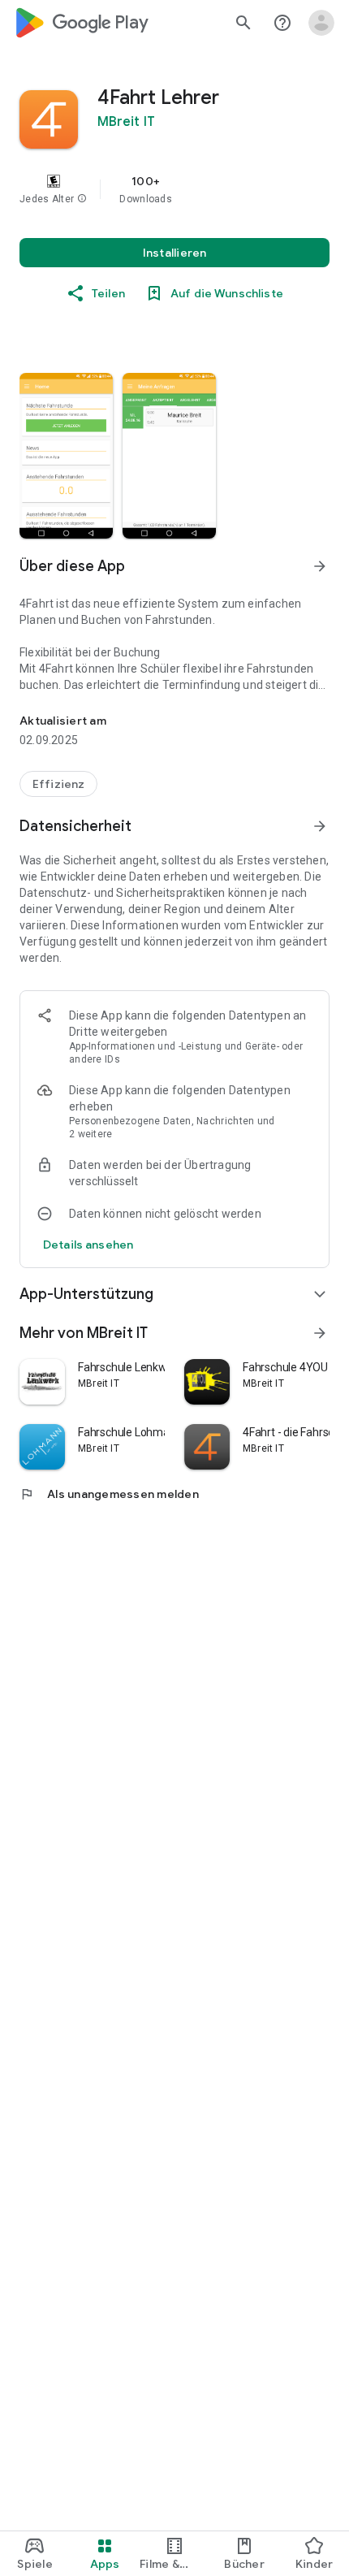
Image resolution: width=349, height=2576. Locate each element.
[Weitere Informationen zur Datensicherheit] (88, 1245)
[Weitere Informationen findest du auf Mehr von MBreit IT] (320, 1333)
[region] (174, 189)
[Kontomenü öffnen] (321, 23)
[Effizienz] (58, 784)
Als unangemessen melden (109, 1494)
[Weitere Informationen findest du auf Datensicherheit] (320, 826)
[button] (82, 199)
